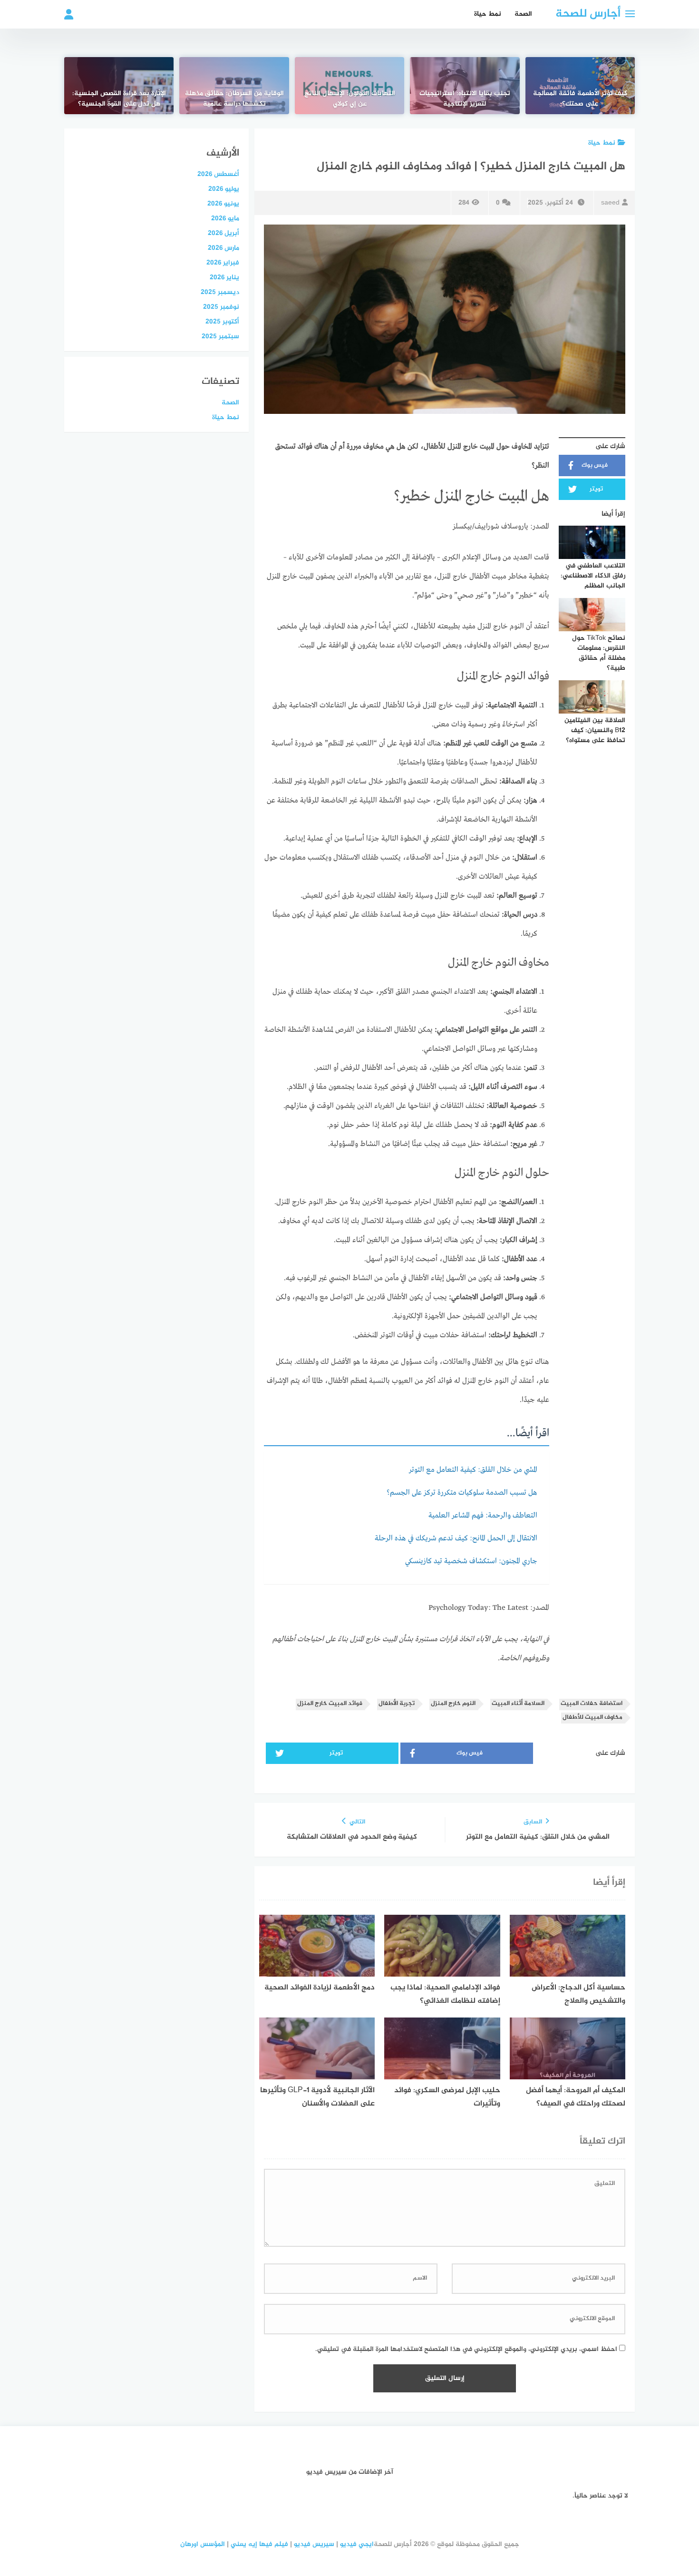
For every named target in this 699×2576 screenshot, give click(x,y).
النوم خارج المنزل (453, 1704)
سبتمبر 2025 (220, 337)
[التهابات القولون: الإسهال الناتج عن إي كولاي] (349, 86)
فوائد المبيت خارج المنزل (330, 1704)
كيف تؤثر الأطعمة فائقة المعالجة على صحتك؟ (580, 99)
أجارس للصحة (588, 14)
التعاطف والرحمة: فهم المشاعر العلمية (483, 1516)
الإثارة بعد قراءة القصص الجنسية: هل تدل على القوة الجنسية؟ (119, 99)
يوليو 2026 (224, 189)
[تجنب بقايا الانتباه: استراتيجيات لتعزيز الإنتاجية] (465, 86)
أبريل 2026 (223, 233)
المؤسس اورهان (203, 2544)
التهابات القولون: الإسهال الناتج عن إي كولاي (350, 99)
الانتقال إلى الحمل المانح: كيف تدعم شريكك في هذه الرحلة (456, 1538)
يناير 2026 (224, 278)
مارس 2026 (223, 248)
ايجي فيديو (357, 2544)
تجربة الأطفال (397, 1704)
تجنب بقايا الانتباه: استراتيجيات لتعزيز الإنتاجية (465, 99)
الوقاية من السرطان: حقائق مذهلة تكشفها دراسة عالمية (234, 99)
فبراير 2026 (223, 263)
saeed (610, 203)
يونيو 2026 (223, 204)
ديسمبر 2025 (220, 292)
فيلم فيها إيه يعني (259, 2544)
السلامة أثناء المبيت (518, 1704)
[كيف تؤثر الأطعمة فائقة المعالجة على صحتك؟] (580, 86)
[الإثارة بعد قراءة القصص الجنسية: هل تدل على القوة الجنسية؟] (119, 86)
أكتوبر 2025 (222, 322)
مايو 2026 (225, 219)
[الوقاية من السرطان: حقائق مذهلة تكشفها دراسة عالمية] (234, 86)
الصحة (523, 14)
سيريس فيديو (314, 2544)
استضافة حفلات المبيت (592, 1704)
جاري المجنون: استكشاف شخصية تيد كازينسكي (471, 1561)
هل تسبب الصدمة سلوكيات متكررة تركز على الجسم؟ (462, 1493)
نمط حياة (488, 14)
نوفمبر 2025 (221, 307)
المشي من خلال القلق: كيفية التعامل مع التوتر (473, 1470)
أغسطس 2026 (218, 174)
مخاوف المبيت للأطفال (592, 1718)
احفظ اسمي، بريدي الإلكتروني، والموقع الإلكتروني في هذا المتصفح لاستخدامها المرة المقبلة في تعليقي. (466, 2349)
